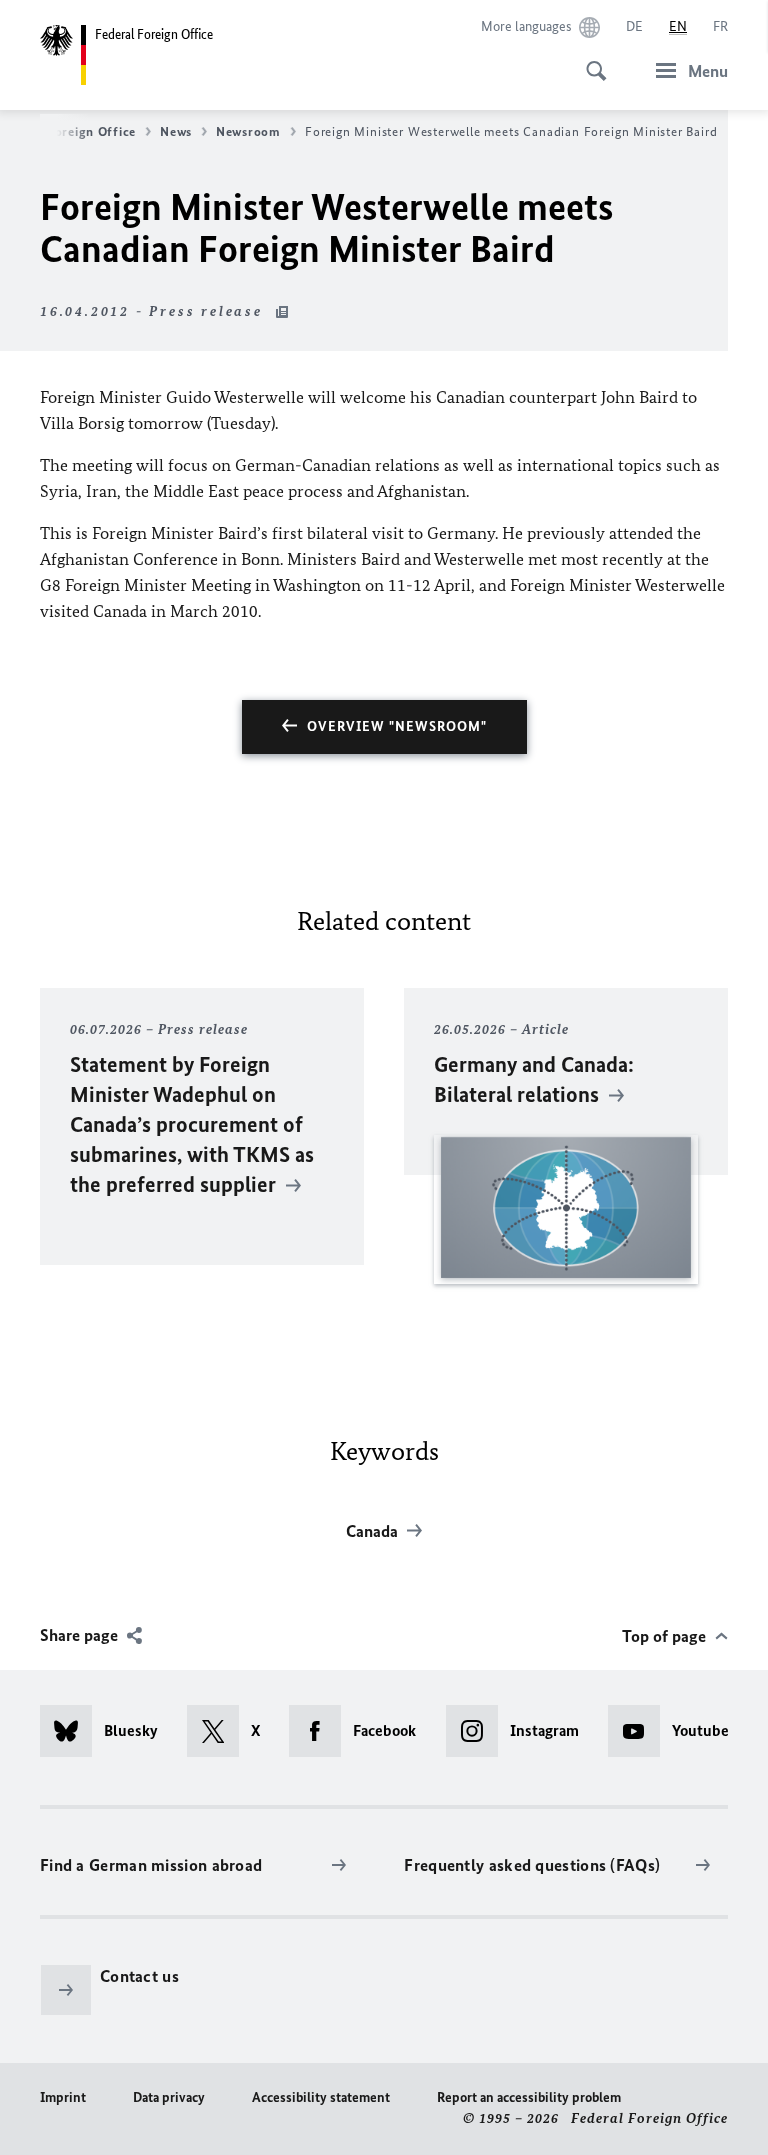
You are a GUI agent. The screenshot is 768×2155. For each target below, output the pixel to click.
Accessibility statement (321, 2097)
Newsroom (248, 131)
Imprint (63, 2097)
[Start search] (590, 60)
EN (678, 26)
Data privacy (169, 2097)
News (176, 131)
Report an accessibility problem (529, 2097)
